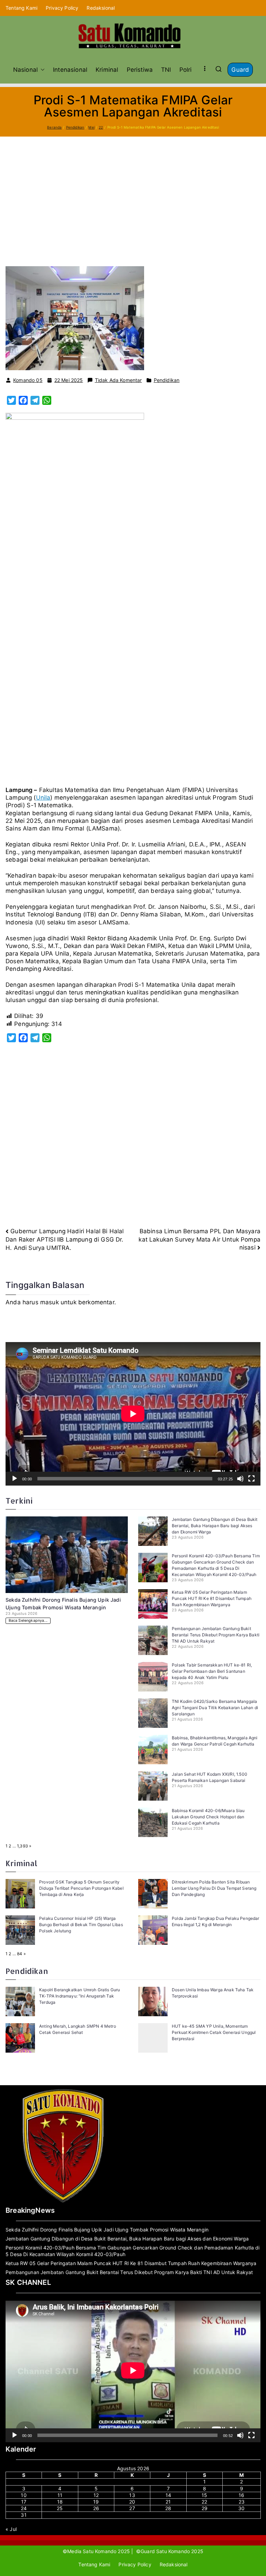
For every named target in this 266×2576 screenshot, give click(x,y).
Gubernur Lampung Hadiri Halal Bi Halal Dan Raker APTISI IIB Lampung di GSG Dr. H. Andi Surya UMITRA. (65, 1239)
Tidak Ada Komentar (118, 380)
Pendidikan (167, 380)
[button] (41, 70)
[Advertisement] (133, 189)
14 (168, 2495)
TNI (166, 70)
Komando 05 (28, 380)
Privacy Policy (62, 8)
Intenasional (70, 70)
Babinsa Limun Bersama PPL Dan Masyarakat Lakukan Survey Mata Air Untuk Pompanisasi (199, 1239)
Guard (240, 70)
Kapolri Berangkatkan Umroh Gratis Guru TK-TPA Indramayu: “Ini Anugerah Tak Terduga (79, 1996)
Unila (43, 798)
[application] (133, 1414)
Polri (186, 70)
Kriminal (107, 70)
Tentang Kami (21, 8)
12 (96, 2495)
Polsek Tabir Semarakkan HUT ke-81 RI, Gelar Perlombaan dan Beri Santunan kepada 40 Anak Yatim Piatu (212, 1671)
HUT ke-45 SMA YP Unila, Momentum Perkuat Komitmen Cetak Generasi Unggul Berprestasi (214, 2032)
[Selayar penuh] (251, 1479)
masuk (50, 1302)
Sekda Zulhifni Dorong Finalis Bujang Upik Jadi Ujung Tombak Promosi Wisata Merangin (107, 2230)
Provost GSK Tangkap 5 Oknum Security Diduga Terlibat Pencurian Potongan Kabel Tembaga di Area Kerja (81, 1888)
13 (132, 2495)
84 (20, 1954)
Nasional (25, 70)
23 (242, 2502)
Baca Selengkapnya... (28, 1621)
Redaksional (101, 8)
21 (168, 2502)
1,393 (23, 1846)
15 (204, 2495)
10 (24, 2495)
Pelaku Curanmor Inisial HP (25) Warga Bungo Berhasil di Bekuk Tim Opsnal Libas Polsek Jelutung (81, 1925)
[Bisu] (240, 1479)
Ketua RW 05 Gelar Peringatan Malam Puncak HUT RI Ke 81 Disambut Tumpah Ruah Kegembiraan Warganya (212, 1598)
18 (60, 2502)
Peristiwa (140, 70)
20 (132, 2502)
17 (24, 2502)
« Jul (11, 2529)
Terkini (19, 1501)
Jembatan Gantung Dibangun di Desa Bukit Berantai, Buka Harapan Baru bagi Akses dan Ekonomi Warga (215, 1526)
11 (60, 2495)
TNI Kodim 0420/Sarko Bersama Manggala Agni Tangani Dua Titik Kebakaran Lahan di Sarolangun (215, 1708)
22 (204, 2502)
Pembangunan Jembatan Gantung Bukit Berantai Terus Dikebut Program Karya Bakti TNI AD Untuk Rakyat (216, 1635)
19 (96, 2502)
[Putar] (15, 1479)
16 (241, 2495)
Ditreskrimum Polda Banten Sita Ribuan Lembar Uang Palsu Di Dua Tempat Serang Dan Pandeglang (214, 1888)
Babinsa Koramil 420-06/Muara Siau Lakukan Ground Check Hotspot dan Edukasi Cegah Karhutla (208, 1817)
